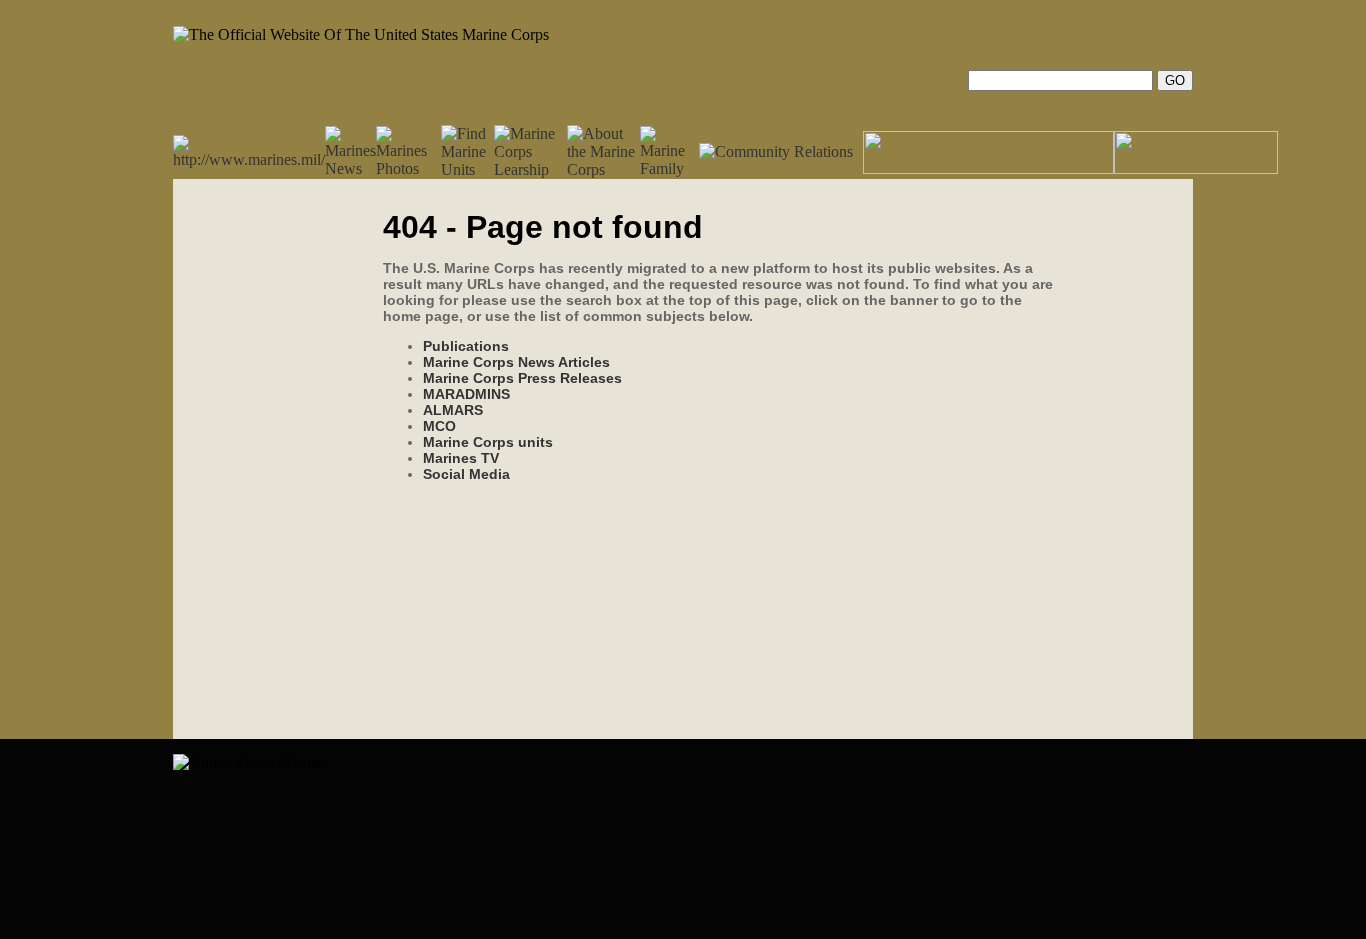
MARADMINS (466, 394)
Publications (466, 346)
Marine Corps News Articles (516, 362)
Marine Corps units (488, 442)
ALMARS (453, 410)
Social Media (466, 474)
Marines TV (461, 458)
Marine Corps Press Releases (522, 378)
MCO (439, 426)
